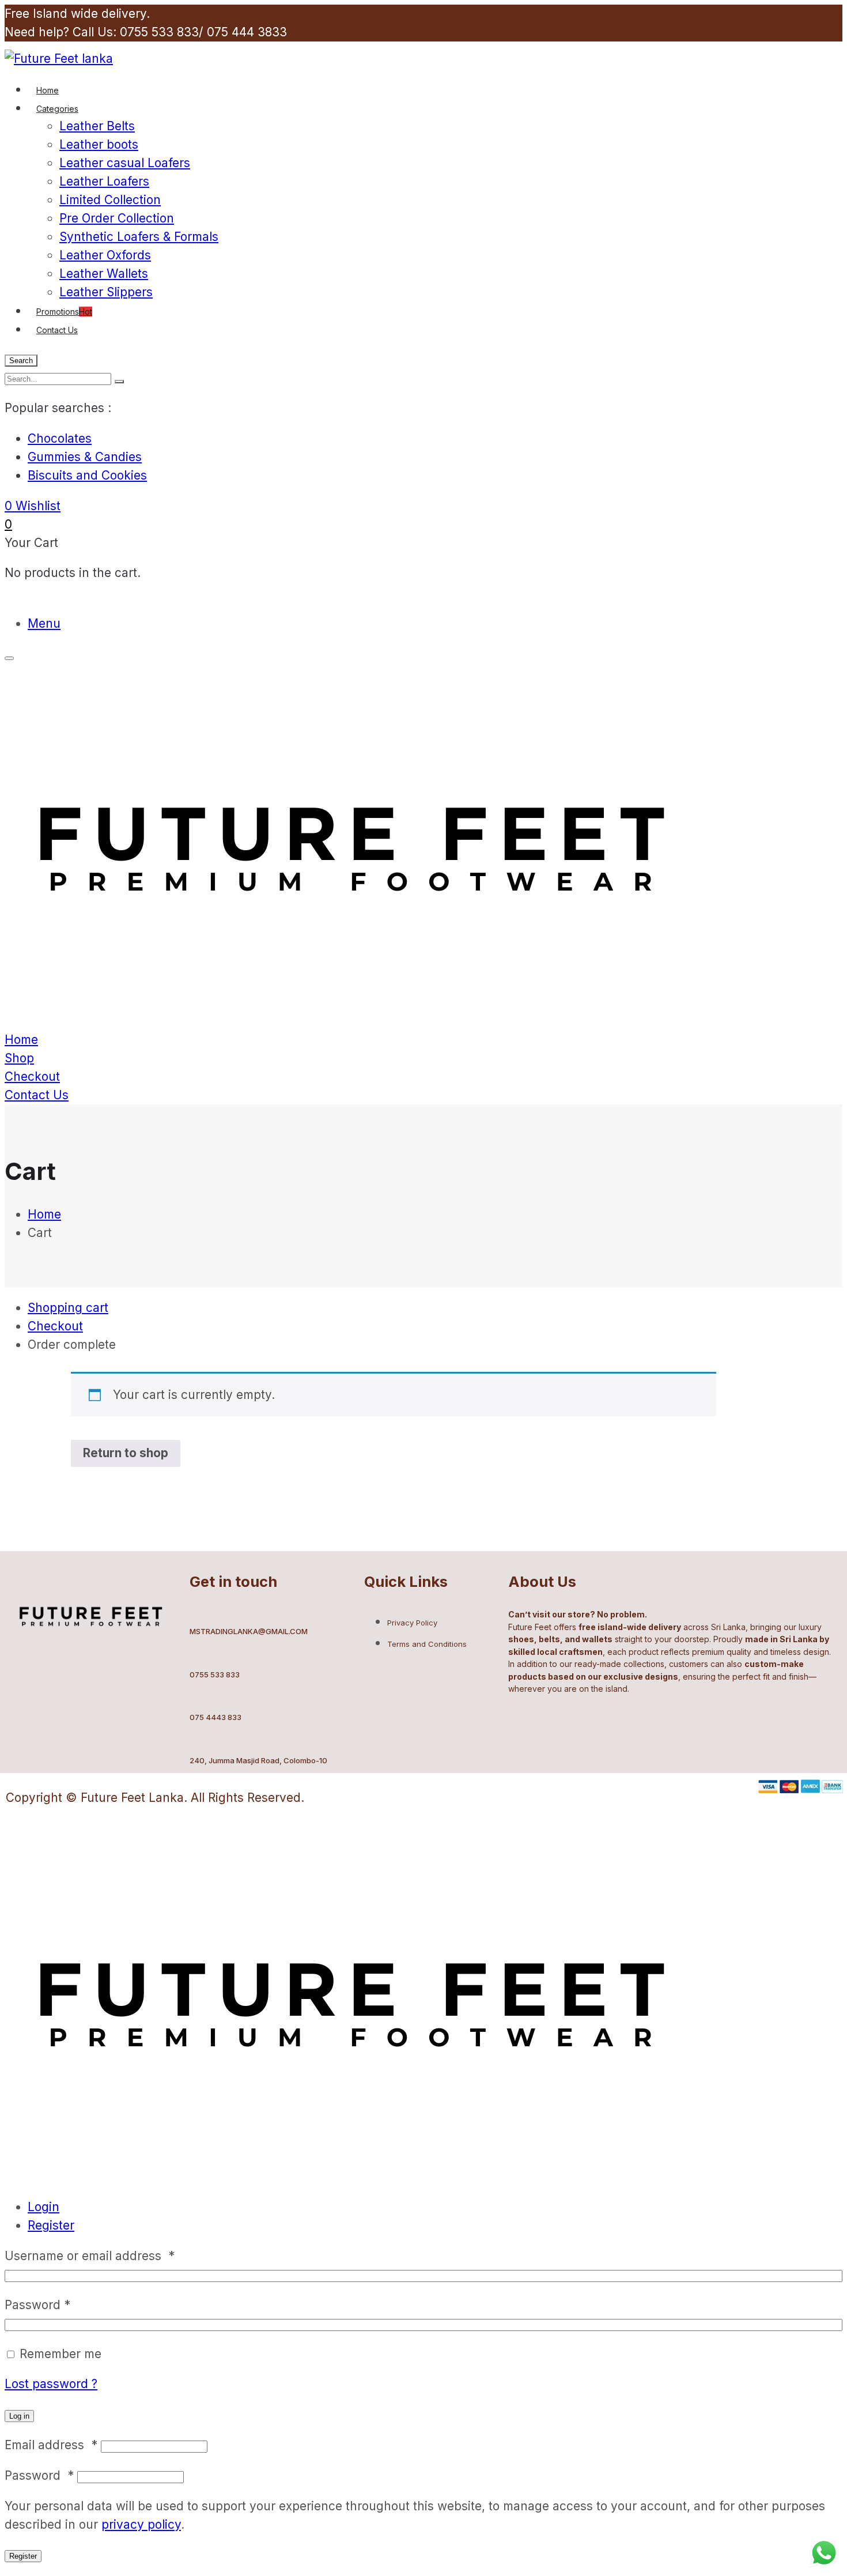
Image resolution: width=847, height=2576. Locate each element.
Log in (19, 2416)
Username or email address (90, 2256)
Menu (44, 623)
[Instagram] (61, 1683)
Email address (51, 2445)
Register (51, 2225)
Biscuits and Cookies (87, 475)
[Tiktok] (96, 1683)
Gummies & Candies (85, 457)
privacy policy (141, 2524)
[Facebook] (26, 1683)
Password (37, 2305)
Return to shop (126, 1453)
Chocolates (60, 438)
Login (44, 2207)
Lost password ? (51, 2384)
